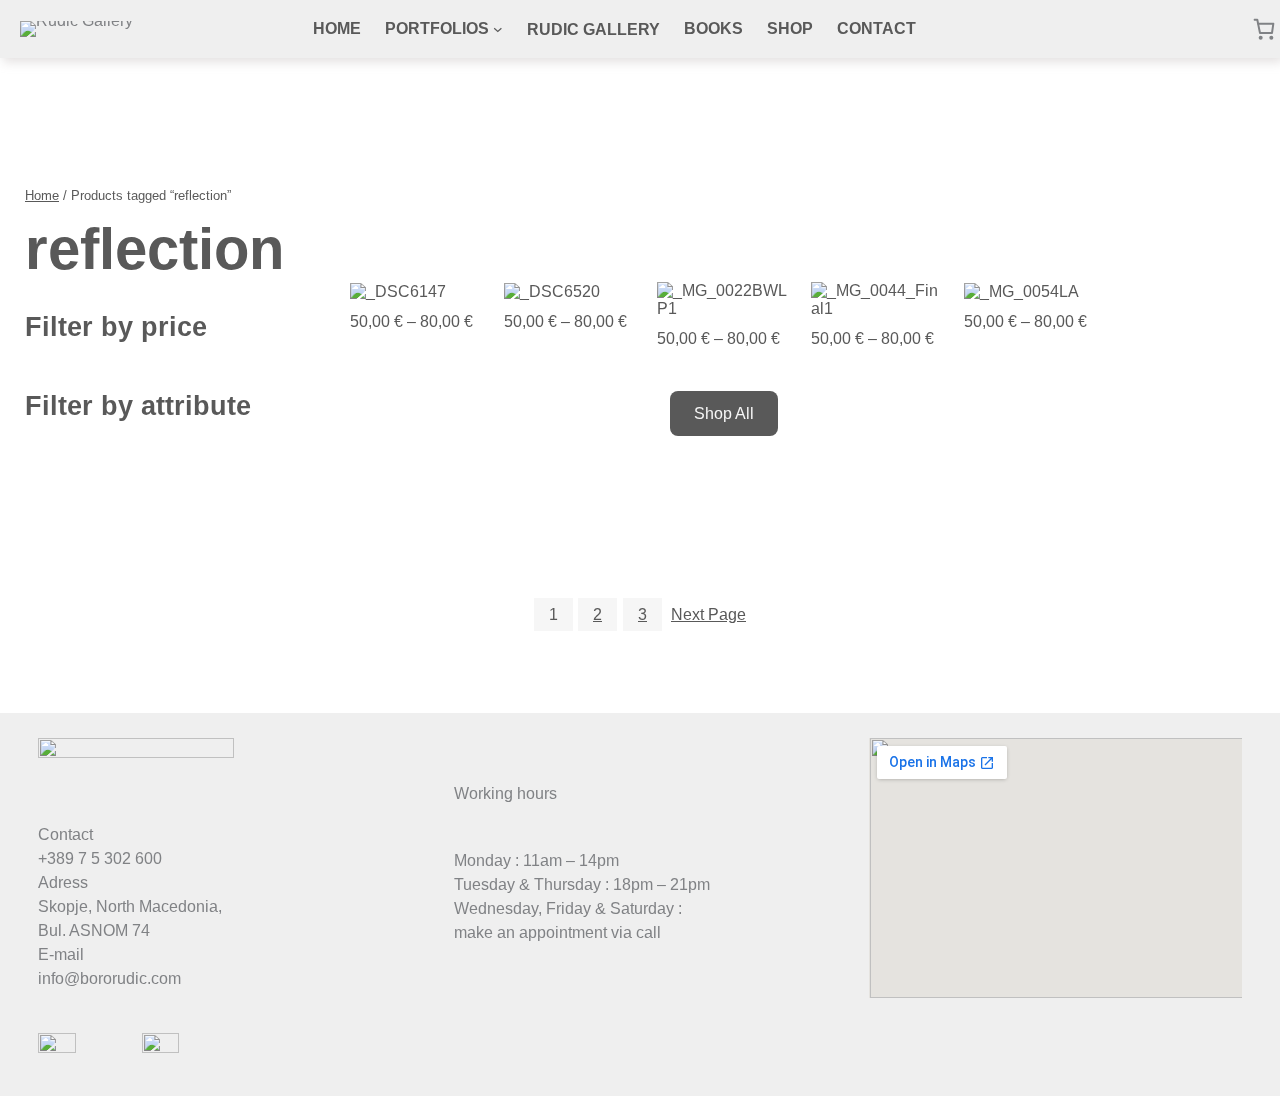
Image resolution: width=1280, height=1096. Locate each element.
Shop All (724, 413)
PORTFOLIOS (437, 28)
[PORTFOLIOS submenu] (498, 29)
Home (42, 195)
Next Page (708, 614)
